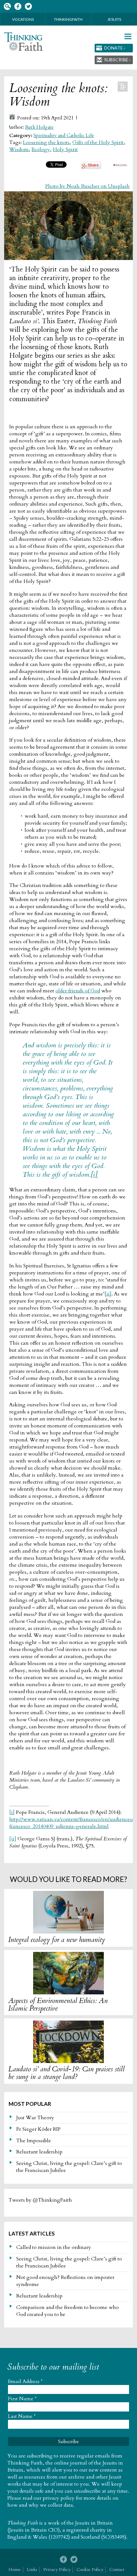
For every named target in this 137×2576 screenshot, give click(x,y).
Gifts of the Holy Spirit (98, 142)
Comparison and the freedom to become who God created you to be (68, 2311)
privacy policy (59, 2498)
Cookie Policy (90, 2569)
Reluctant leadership (39, 2152)
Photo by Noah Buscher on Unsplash (87, 186)
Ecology (41, 149)
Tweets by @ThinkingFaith (40, 2200)
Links (32, 2569)
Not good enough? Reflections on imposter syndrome (65, 2281)
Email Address (25, 2381)
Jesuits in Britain (94, 2523)
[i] (94, 1175)
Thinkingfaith (68, 19)
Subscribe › (117, 60)
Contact (117, 2569)
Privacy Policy (57, 2569)
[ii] (108, 1294)
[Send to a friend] (120, 165)
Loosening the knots (46, 142)
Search (7, 7)
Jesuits (114, 19)
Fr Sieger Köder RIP (38, 2129)
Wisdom (19, 149)
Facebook (18, 7)
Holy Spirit (65, 149)
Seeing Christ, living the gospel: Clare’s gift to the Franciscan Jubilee (69, 2167)
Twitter (28, 7)
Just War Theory (35, 2118)
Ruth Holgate (39, 127)
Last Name (22, 2416)
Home (15, 2569)
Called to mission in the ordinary (54, 2247)
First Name (22, 2399)
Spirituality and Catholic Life (64, 136)
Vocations (23, 19)
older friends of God (78, 991)
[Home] (23, 42)
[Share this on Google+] (91, 167)
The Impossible (34, 2141)
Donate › (115, 48)
